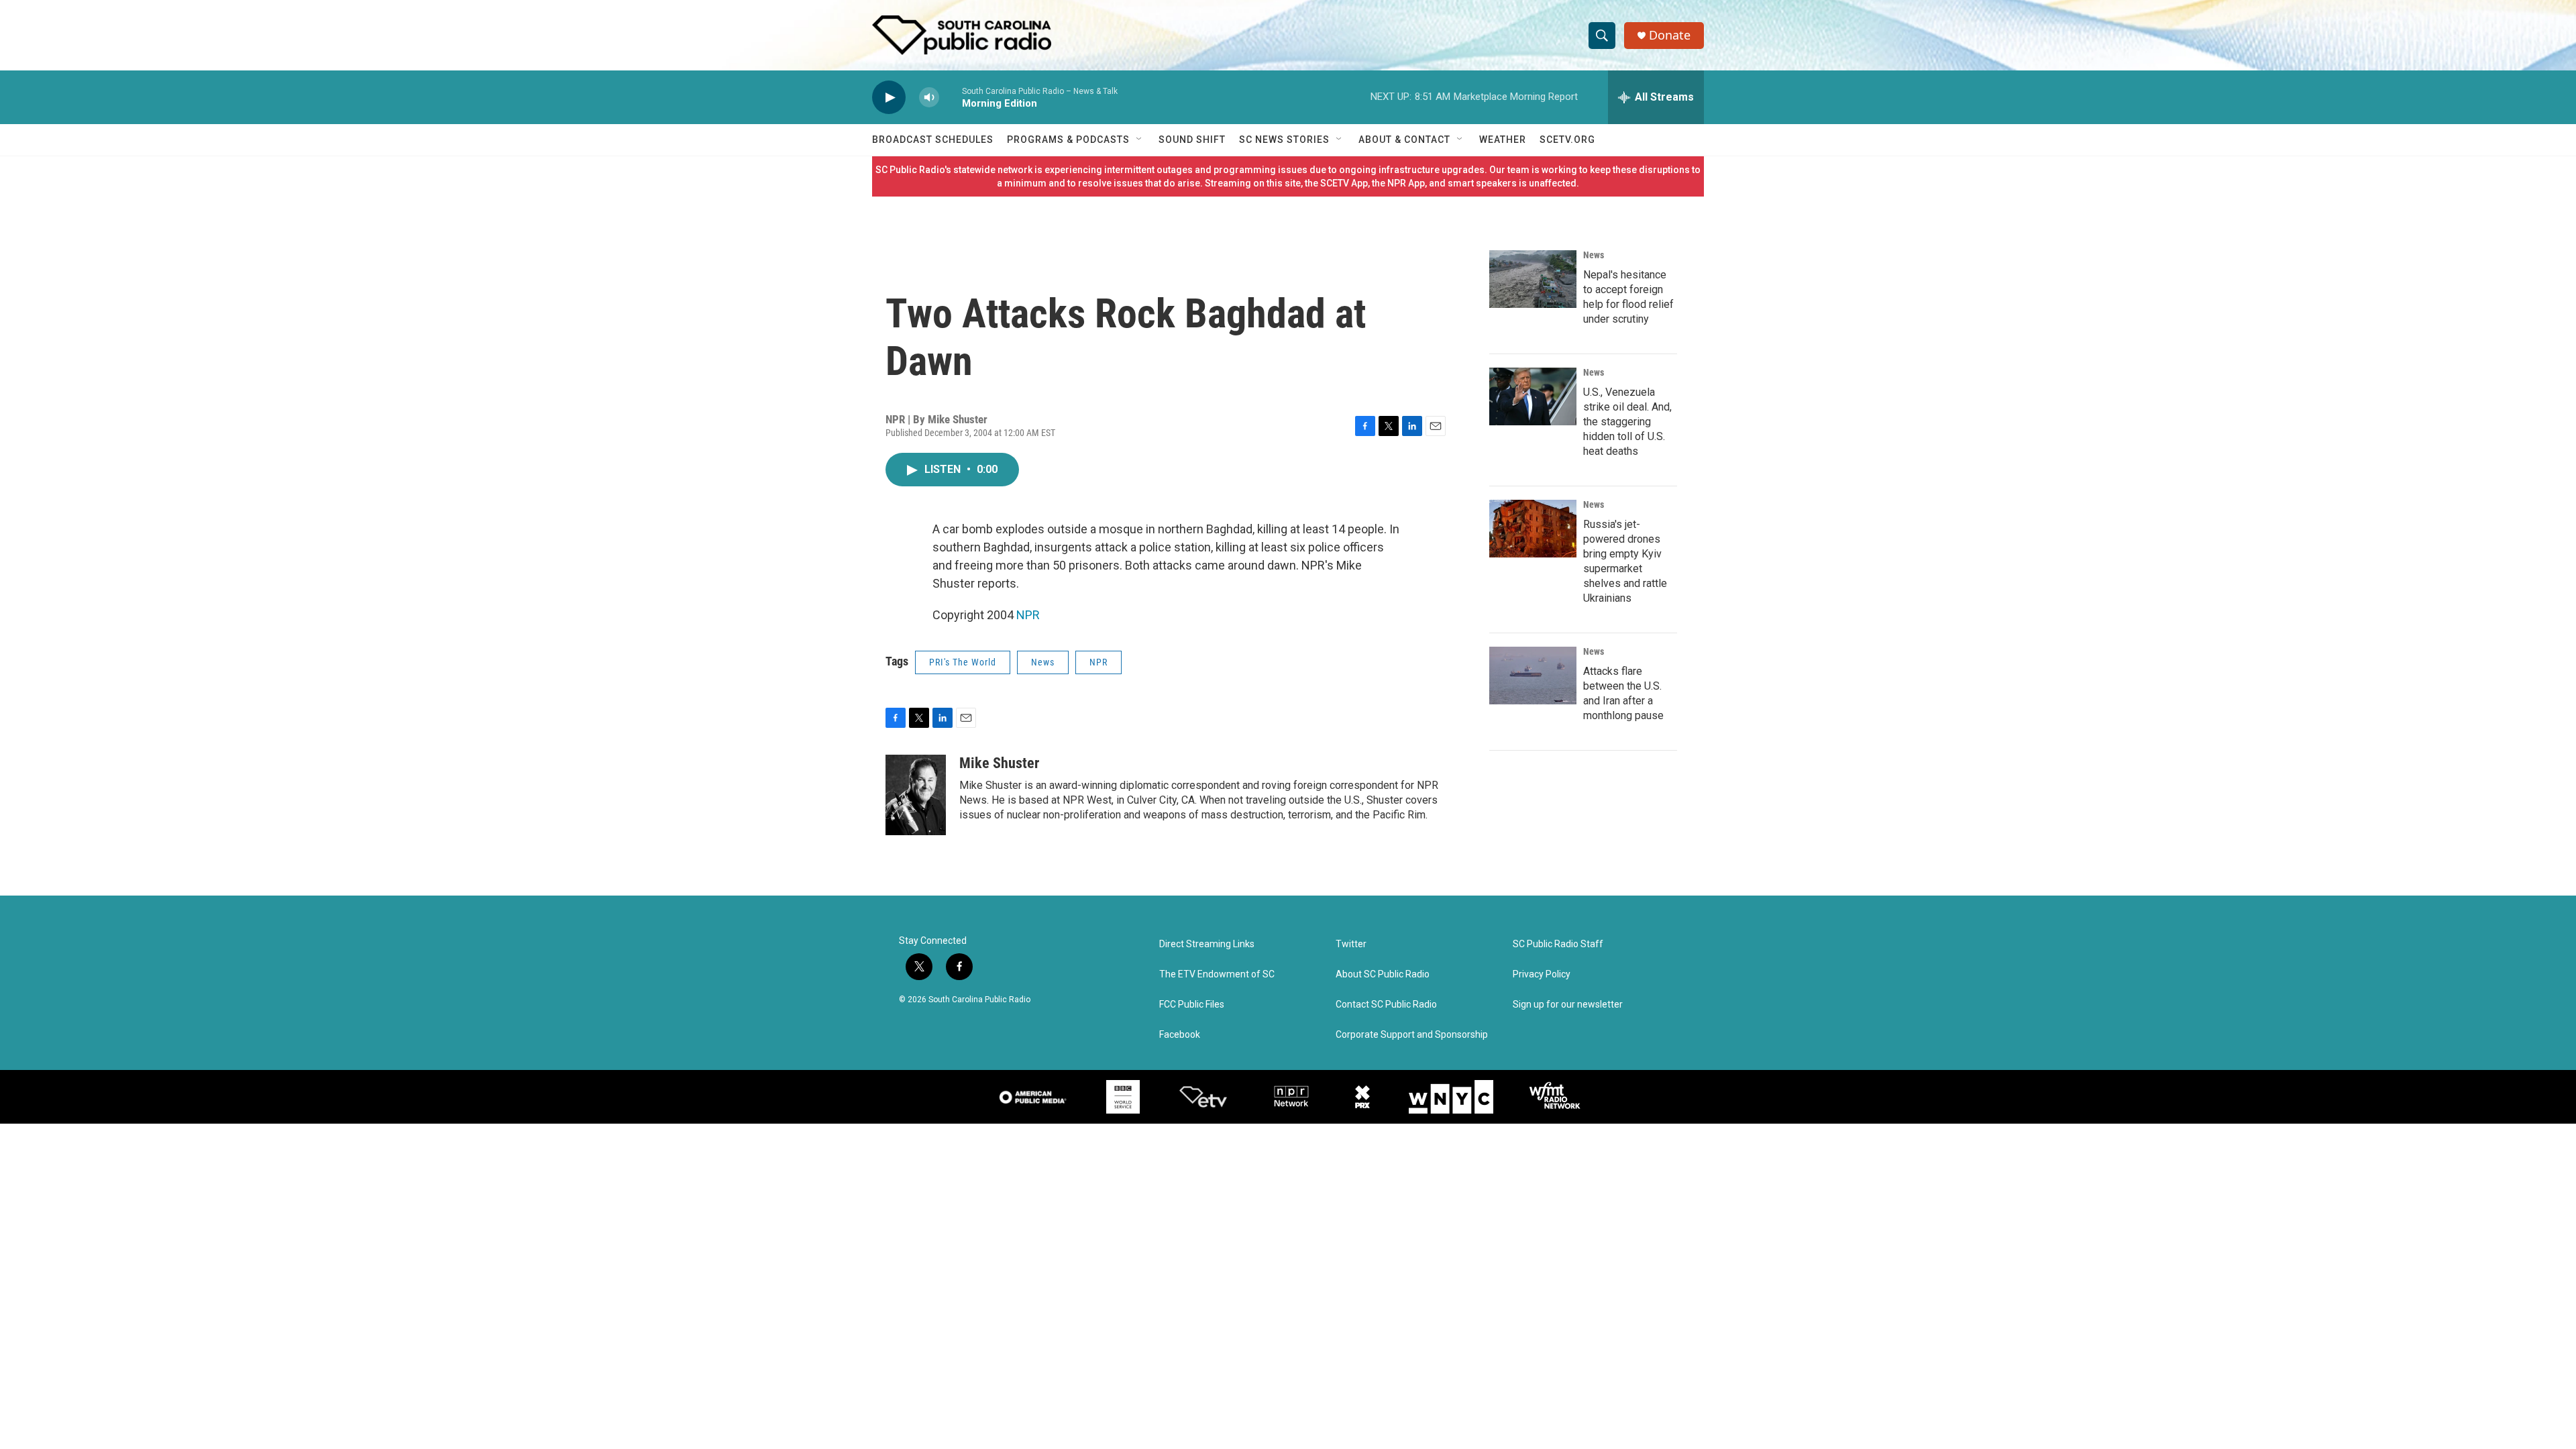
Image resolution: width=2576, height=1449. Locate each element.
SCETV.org (1567, 140)
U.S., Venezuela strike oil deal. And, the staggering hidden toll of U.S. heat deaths (1627, 422)
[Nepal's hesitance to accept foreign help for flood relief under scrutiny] (1533, 279)
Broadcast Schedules (933, 140)
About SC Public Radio (1383, 974)
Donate (1670, 35)
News (1043, 662)
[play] (889, 98)
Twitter (1351, 944)
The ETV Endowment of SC (1217, 974)
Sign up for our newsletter (1568, 1005)
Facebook (1180, 1035)
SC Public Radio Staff (1558, 944)
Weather (1503, 140)
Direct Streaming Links (1207, 944)
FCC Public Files (1192, 1005)
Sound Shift (1192, 140)
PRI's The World (963, 662)
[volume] (929, 98)
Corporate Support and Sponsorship (1412, 1035)
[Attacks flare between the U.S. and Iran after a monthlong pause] (1533, 676)
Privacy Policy (1542, 974)
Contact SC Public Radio (1386, 1005)
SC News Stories (1284, 140)
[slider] (951, 97)
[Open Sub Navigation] (1140, 140)
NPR (1028, 615)
